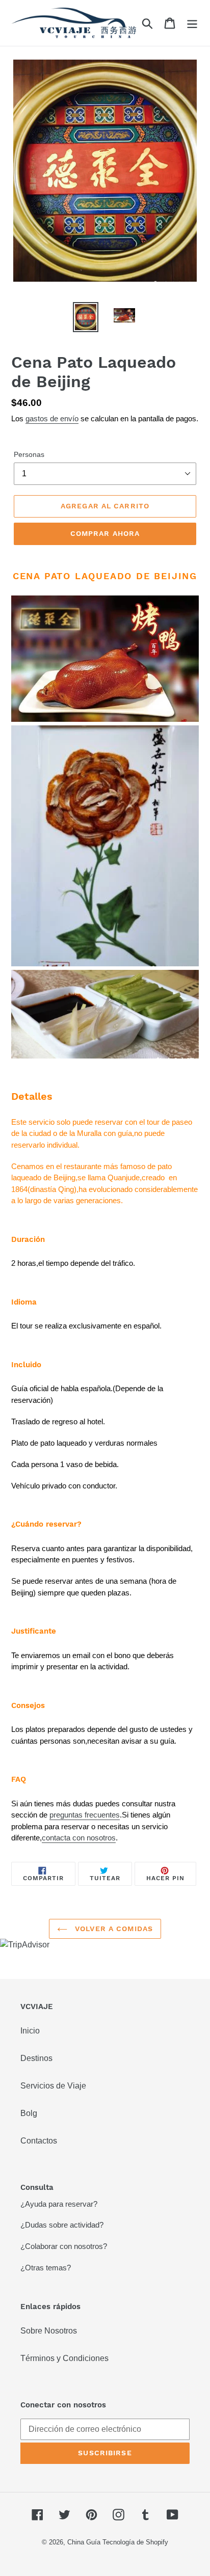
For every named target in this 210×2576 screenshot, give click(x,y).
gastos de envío (52, 418)
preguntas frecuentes (85, 1815)
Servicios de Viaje (53, 2086)
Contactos (39, 2141)
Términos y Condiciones (64, 2358)
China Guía (84, 2542)
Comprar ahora (105, 533)
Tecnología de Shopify (135, 2542)
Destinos (36, 2058)
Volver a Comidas (113, 1929)
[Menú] (192, 23)
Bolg (29, 2113)
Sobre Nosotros (49, 2331)
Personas (29, 454)
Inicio (30, 2031)
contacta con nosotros (79, 1838)
